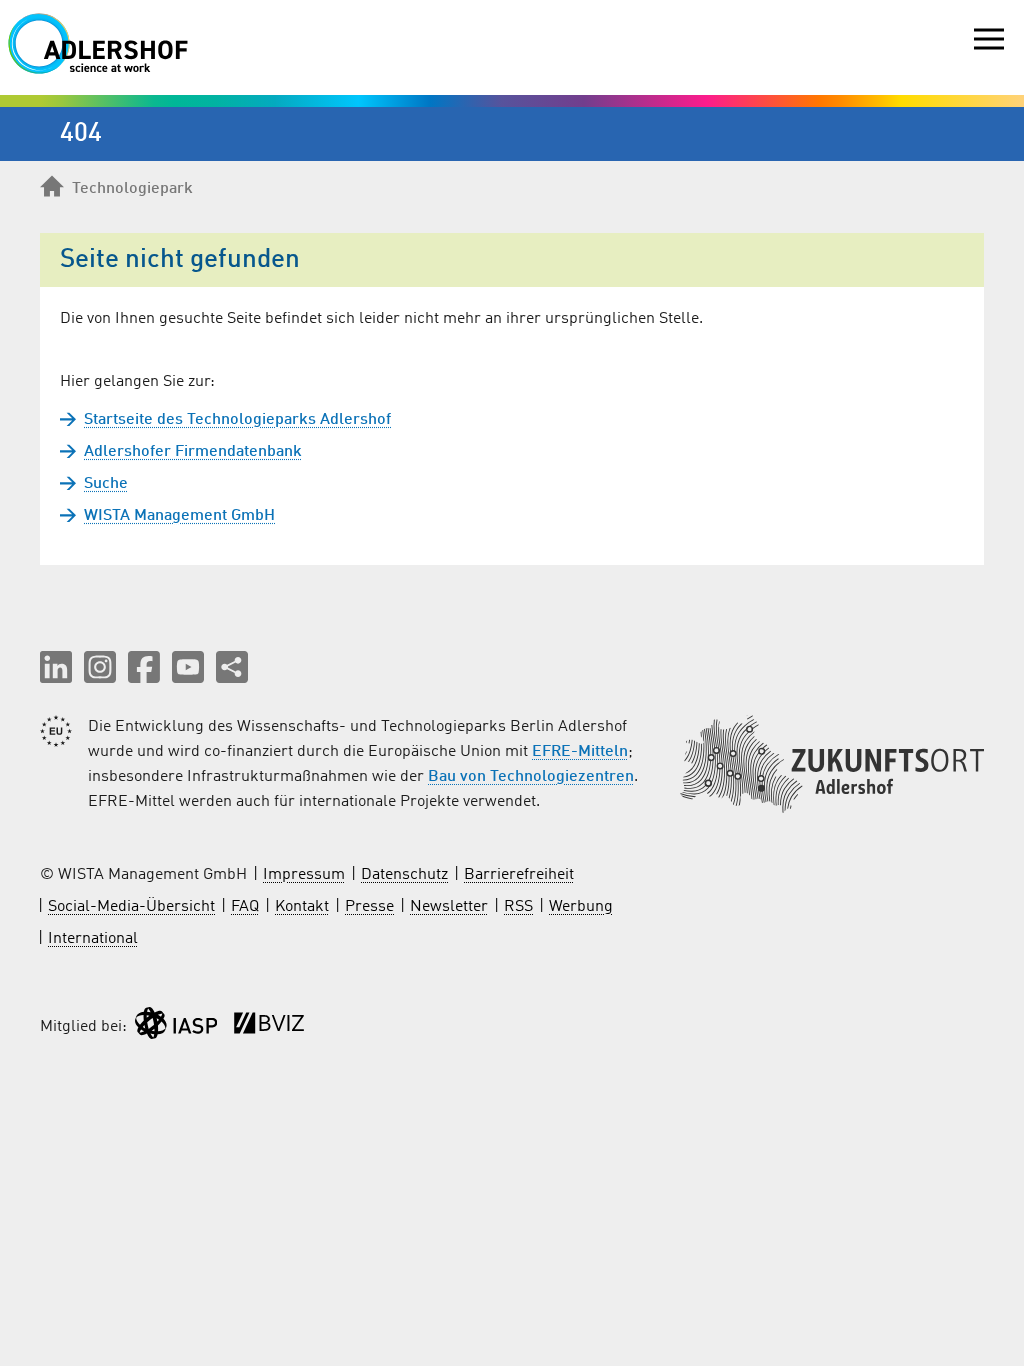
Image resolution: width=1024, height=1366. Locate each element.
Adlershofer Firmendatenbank (193, 452)
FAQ (245, 907)
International (93, 939)
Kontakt (302, 907)
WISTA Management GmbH (179, 516)
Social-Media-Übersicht (131, 907)
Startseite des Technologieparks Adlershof (237, 420)
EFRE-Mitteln (580, 752)
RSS (518, 907)
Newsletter (449, 907)
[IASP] (176, 1027)
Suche (106, 484)
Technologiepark (132, 189)
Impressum (304, 875)
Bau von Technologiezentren (531, 777)
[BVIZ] (269, 1027)
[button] (56, 667)
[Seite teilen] (232, 667)
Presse (369, 907)
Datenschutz (404, 875)
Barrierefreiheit (519, 875)
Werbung (581, 907)
